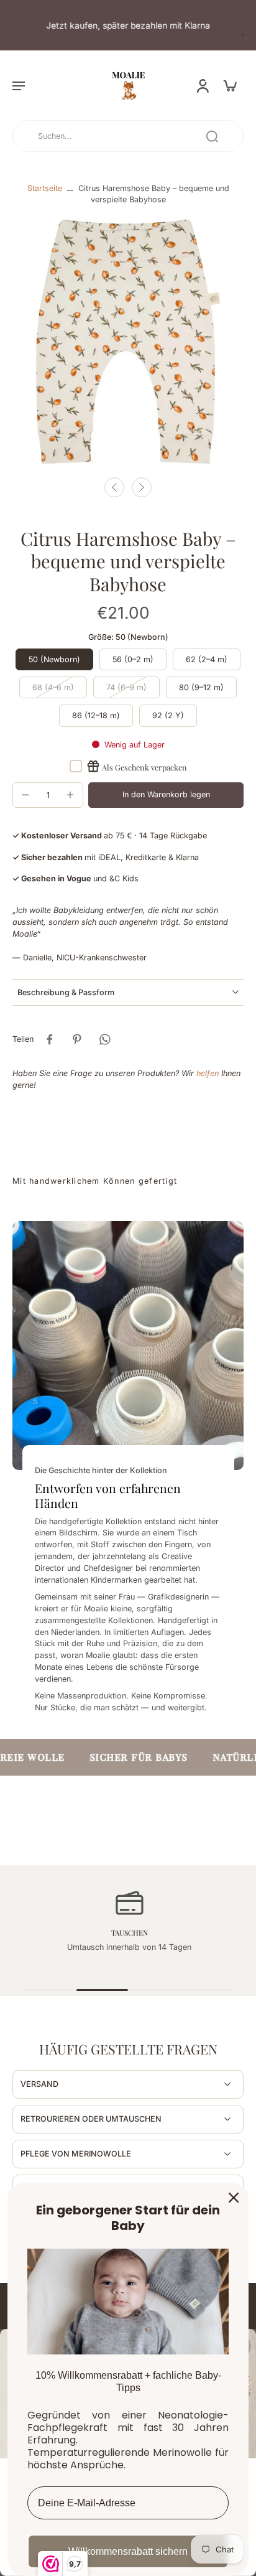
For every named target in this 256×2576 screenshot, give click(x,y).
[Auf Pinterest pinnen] (77, 1039)
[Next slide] (142, 487)
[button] (19, 85)
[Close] (234, 2198)
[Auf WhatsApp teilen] (104, 1039)
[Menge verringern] (25, 795)
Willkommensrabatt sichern (128, 2551)
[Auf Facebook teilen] (50, 1039)
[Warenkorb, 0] (230, 85)
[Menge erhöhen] (70, 795)
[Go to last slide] (114, 487)
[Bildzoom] (128, 342)
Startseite (45, 188)
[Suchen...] (212, 136)
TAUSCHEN (128, 1932)
